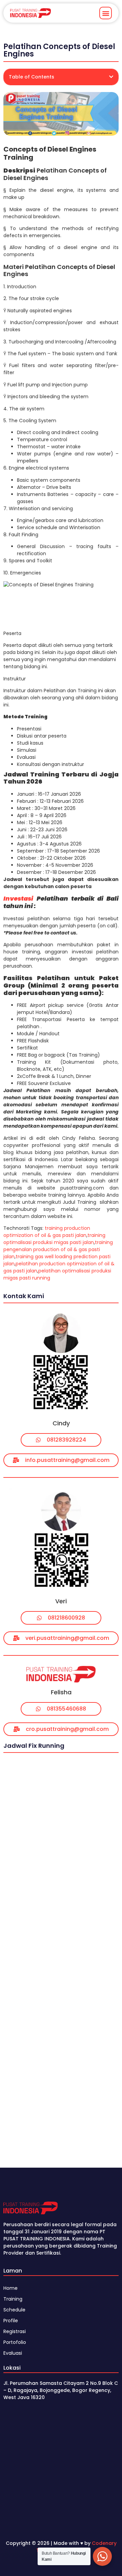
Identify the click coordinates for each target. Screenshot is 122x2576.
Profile (11, 2321)
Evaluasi (13, 2353)
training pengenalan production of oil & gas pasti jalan (58, 1249)
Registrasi (15, 2331)
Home (11, 2288)
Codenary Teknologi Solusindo (76, 2547)
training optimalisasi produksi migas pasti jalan (54, 1239)
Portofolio (15, 2342)
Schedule (14, 2310)
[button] (106, 13)
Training (13, 2299)
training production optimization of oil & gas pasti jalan (47, 1232)
